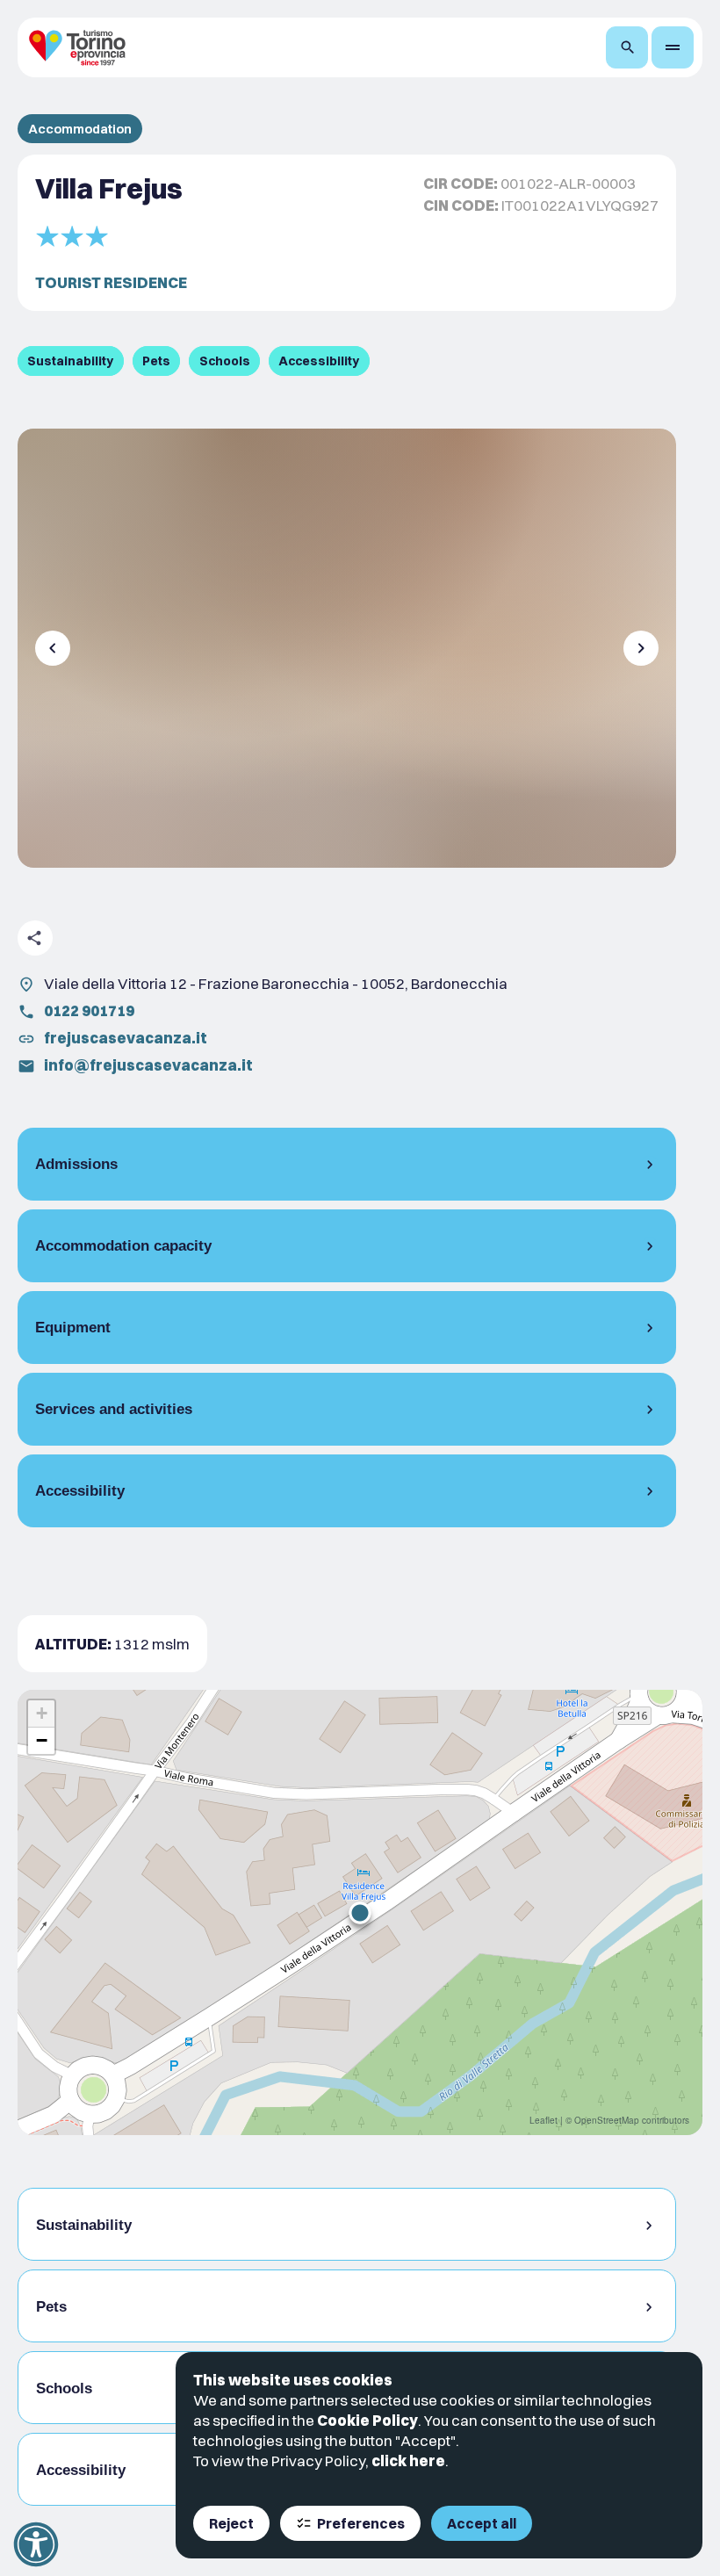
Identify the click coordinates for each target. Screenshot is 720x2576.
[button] (360, 1913)
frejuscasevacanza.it (126, 1038)
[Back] (53, 648)
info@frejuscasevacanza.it (148, 1065)
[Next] (641, 648)
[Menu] (673, 47)
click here (408, 2461)
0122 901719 (89, 1010)
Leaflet (544, 2120)
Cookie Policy (367, 2420)
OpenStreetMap (607, 2120)
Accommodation (80, 129)
